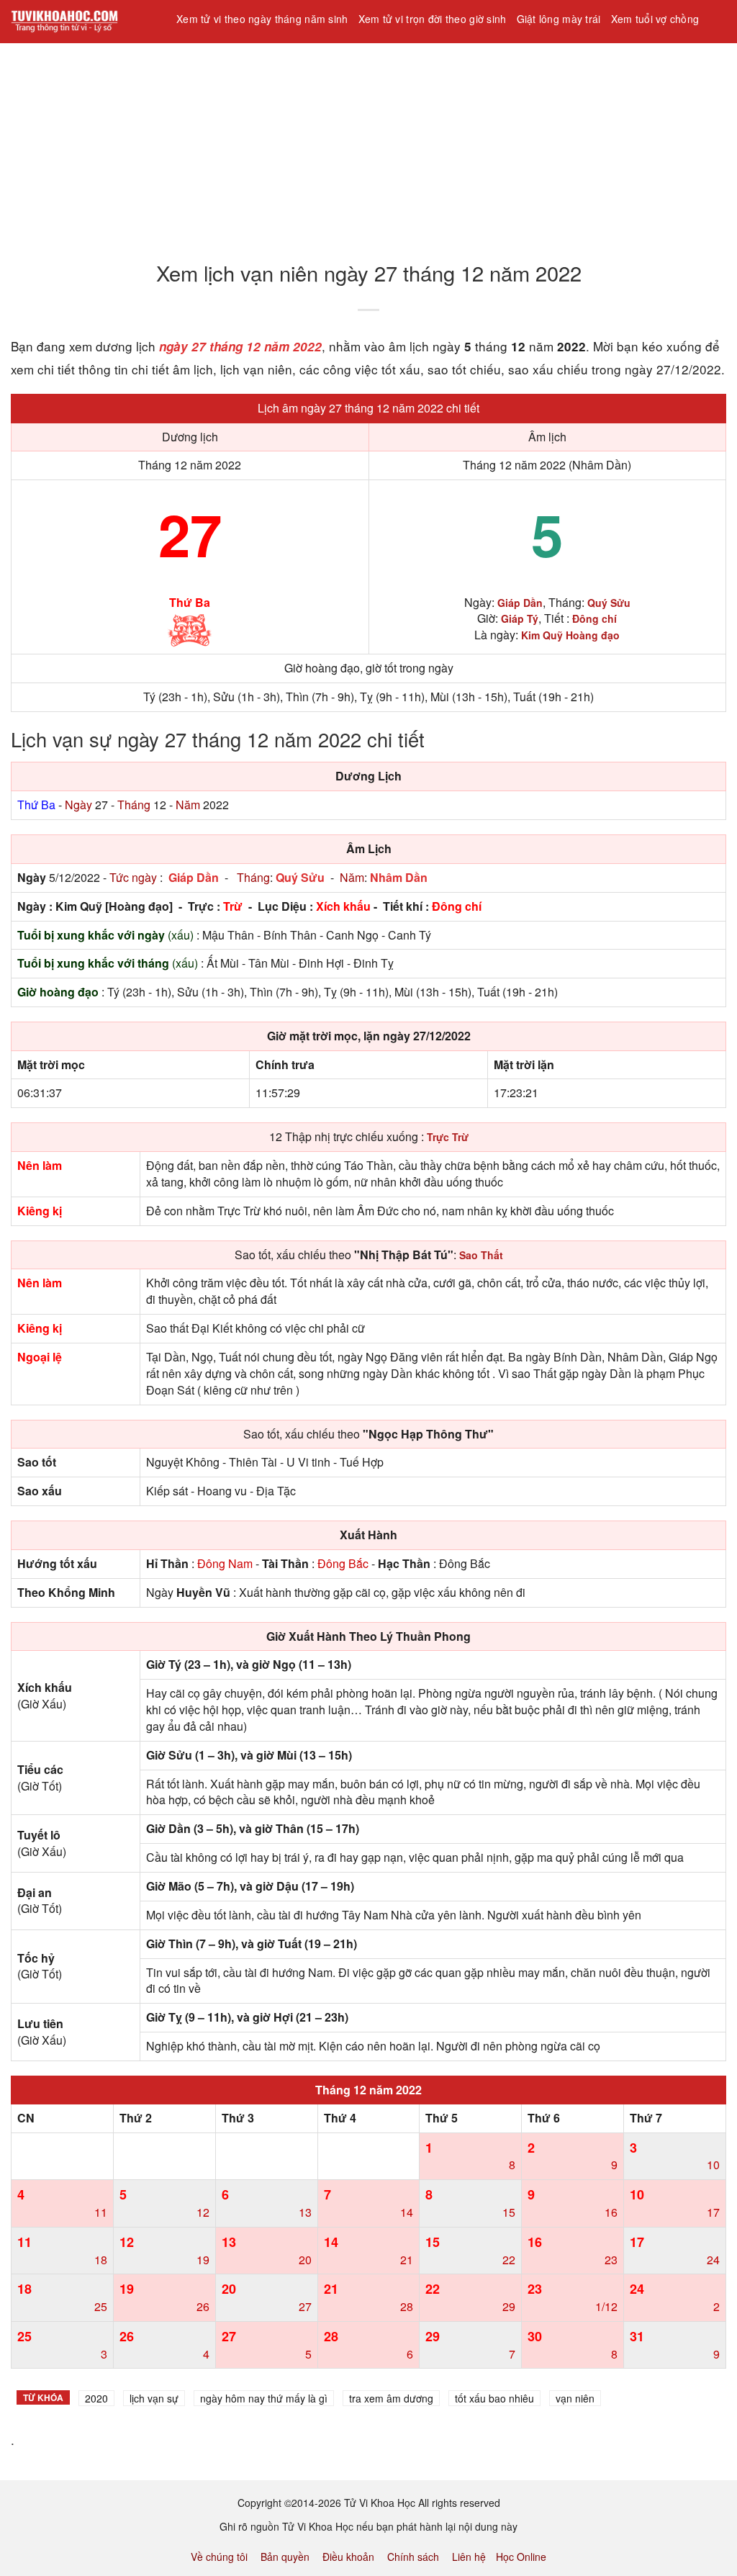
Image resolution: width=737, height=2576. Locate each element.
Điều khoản (348, 2557)
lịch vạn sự (154, 2398)
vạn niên (575, 2398)
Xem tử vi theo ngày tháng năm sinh (262, 19)
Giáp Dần (194, 877)
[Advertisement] (368, 143)
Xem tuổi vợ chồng (655, 19)
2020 (96, 2398)
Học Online (521, 2557)
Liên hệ (469, 2557)
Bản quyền (285, 2557)
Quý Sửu (300, 877)
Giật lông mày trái (559, 19)
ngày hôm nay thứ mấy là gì (264, 2398)
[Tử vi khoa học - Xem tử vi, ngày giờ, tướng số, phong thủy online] (83, 22)
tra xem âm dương (391, 2398)
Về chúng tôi (219, 2557)
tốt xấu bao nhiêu (494, 2398)
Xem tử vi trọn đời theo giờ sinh (433, 19)
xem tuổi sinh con (223, 57)
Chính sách (413, 2557)
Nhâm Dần (399, 877)
